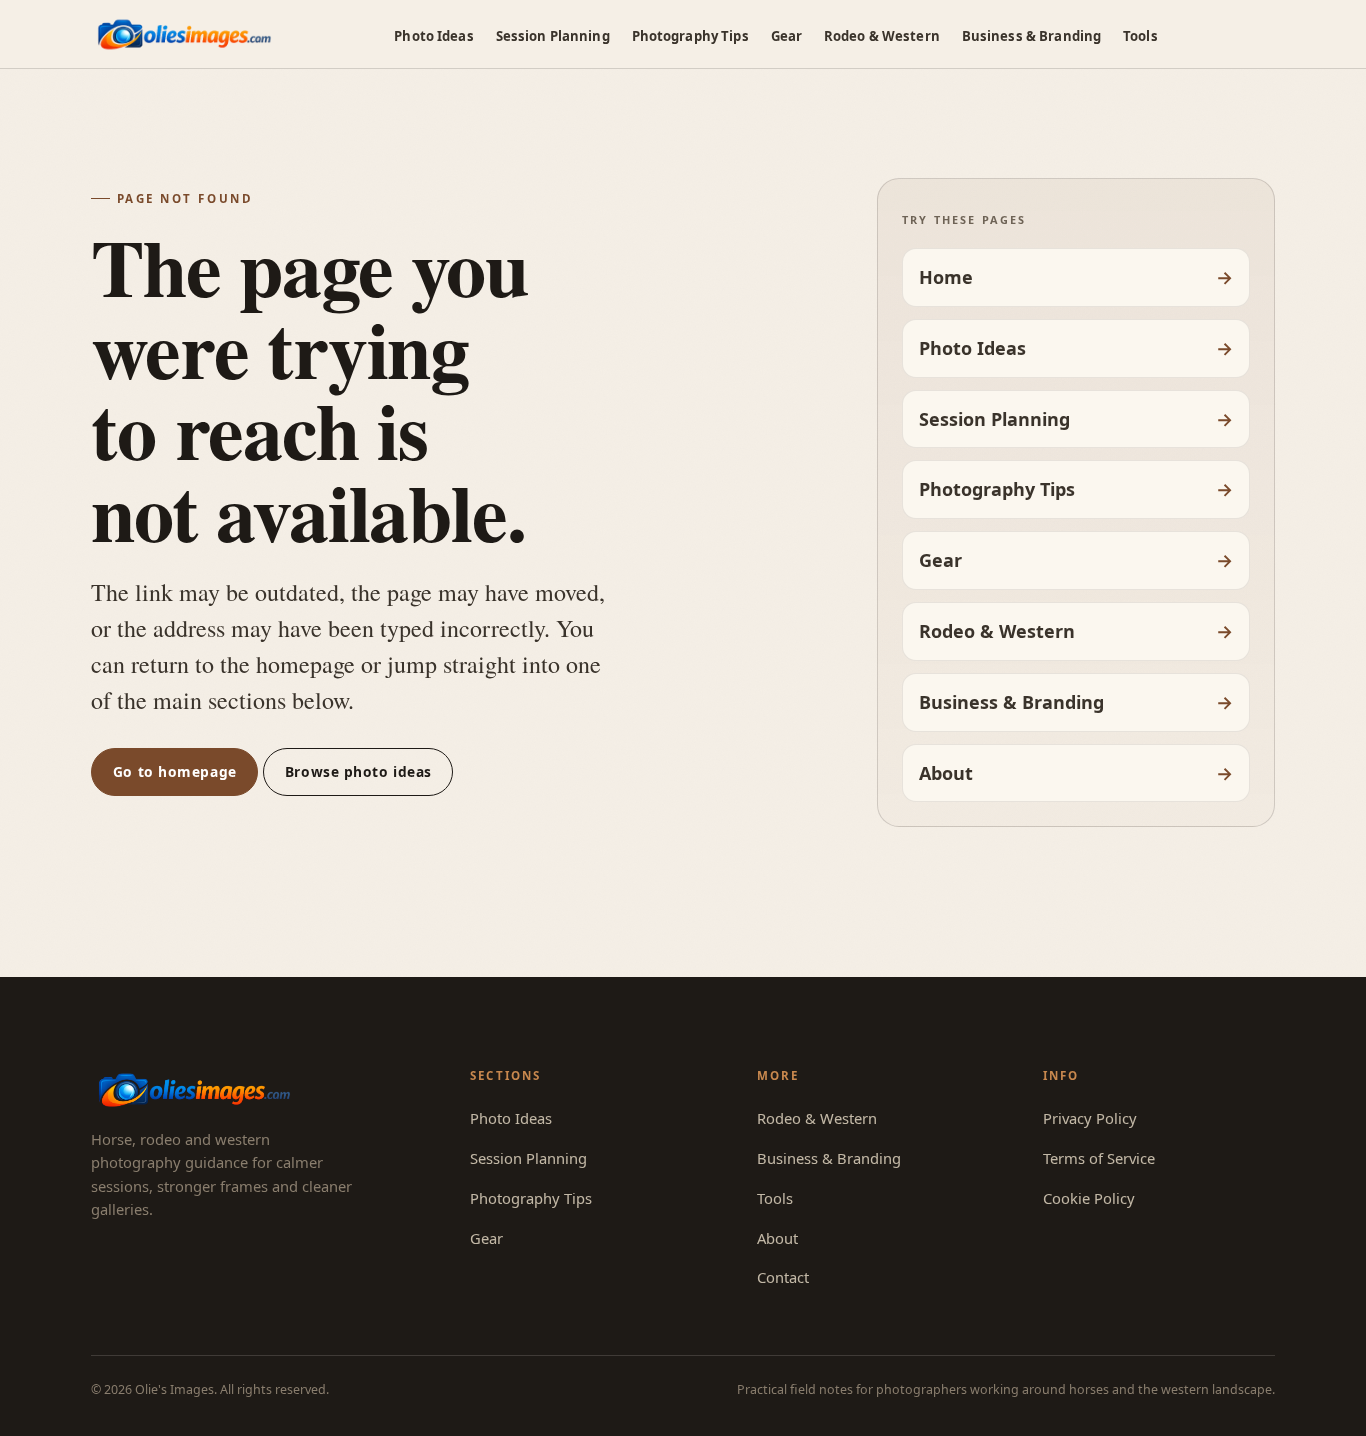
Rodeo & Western (882, 36)
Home (946, 277)
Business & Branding (1032, 36)
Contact (783, 1277)
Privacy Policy (1090, 1118)
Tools (1140, 36)
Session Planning (553, 36)
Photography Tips (690, 36)
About (946, 773)
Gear (787, 36)
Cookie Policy (1089, 1198)
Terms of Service (1099, 1158)
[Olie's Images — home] (184, 34)
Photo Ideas (433, 36)
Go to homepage (175, 771)
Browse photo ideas (358, 771)
